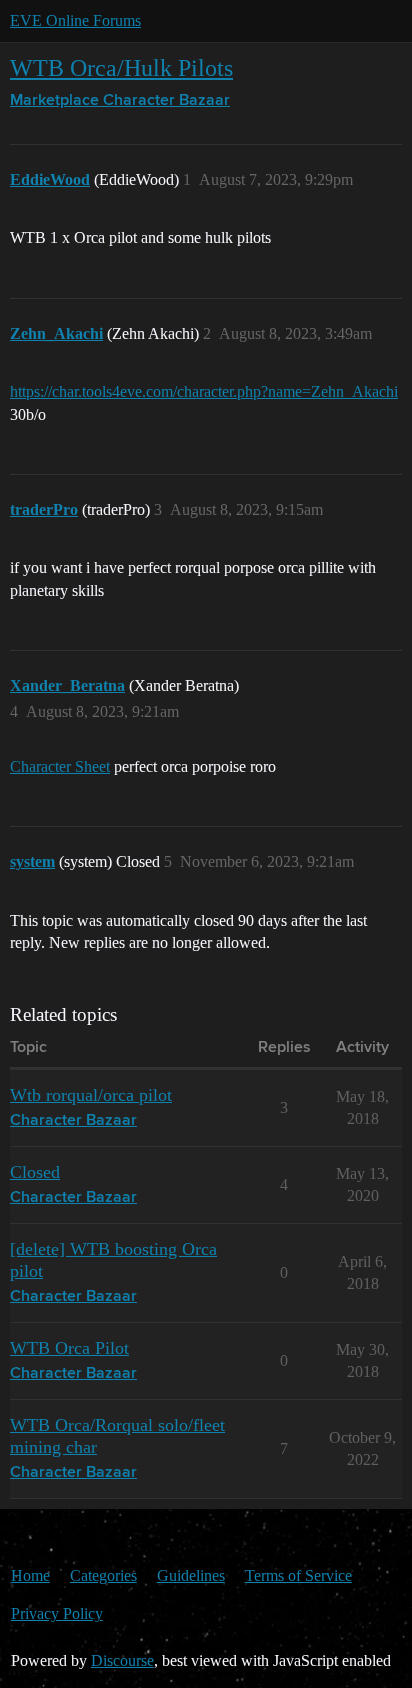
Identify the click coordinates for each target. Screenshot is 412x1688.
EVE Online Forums (75, 20)
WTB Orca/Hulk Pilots (121, 67)
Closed (35, 1172)
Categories (103, 1575)
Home (30, 1575)
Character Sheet (60, 766)
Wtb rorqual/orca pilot (91, 1095)
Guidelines (191, 1575)
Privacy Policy (57, 1613)
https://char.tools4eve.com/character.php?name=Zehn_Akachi (204, 391)
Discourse (122, 1660)
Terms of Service (298, 1575)
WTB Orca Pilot (69, 1348)
